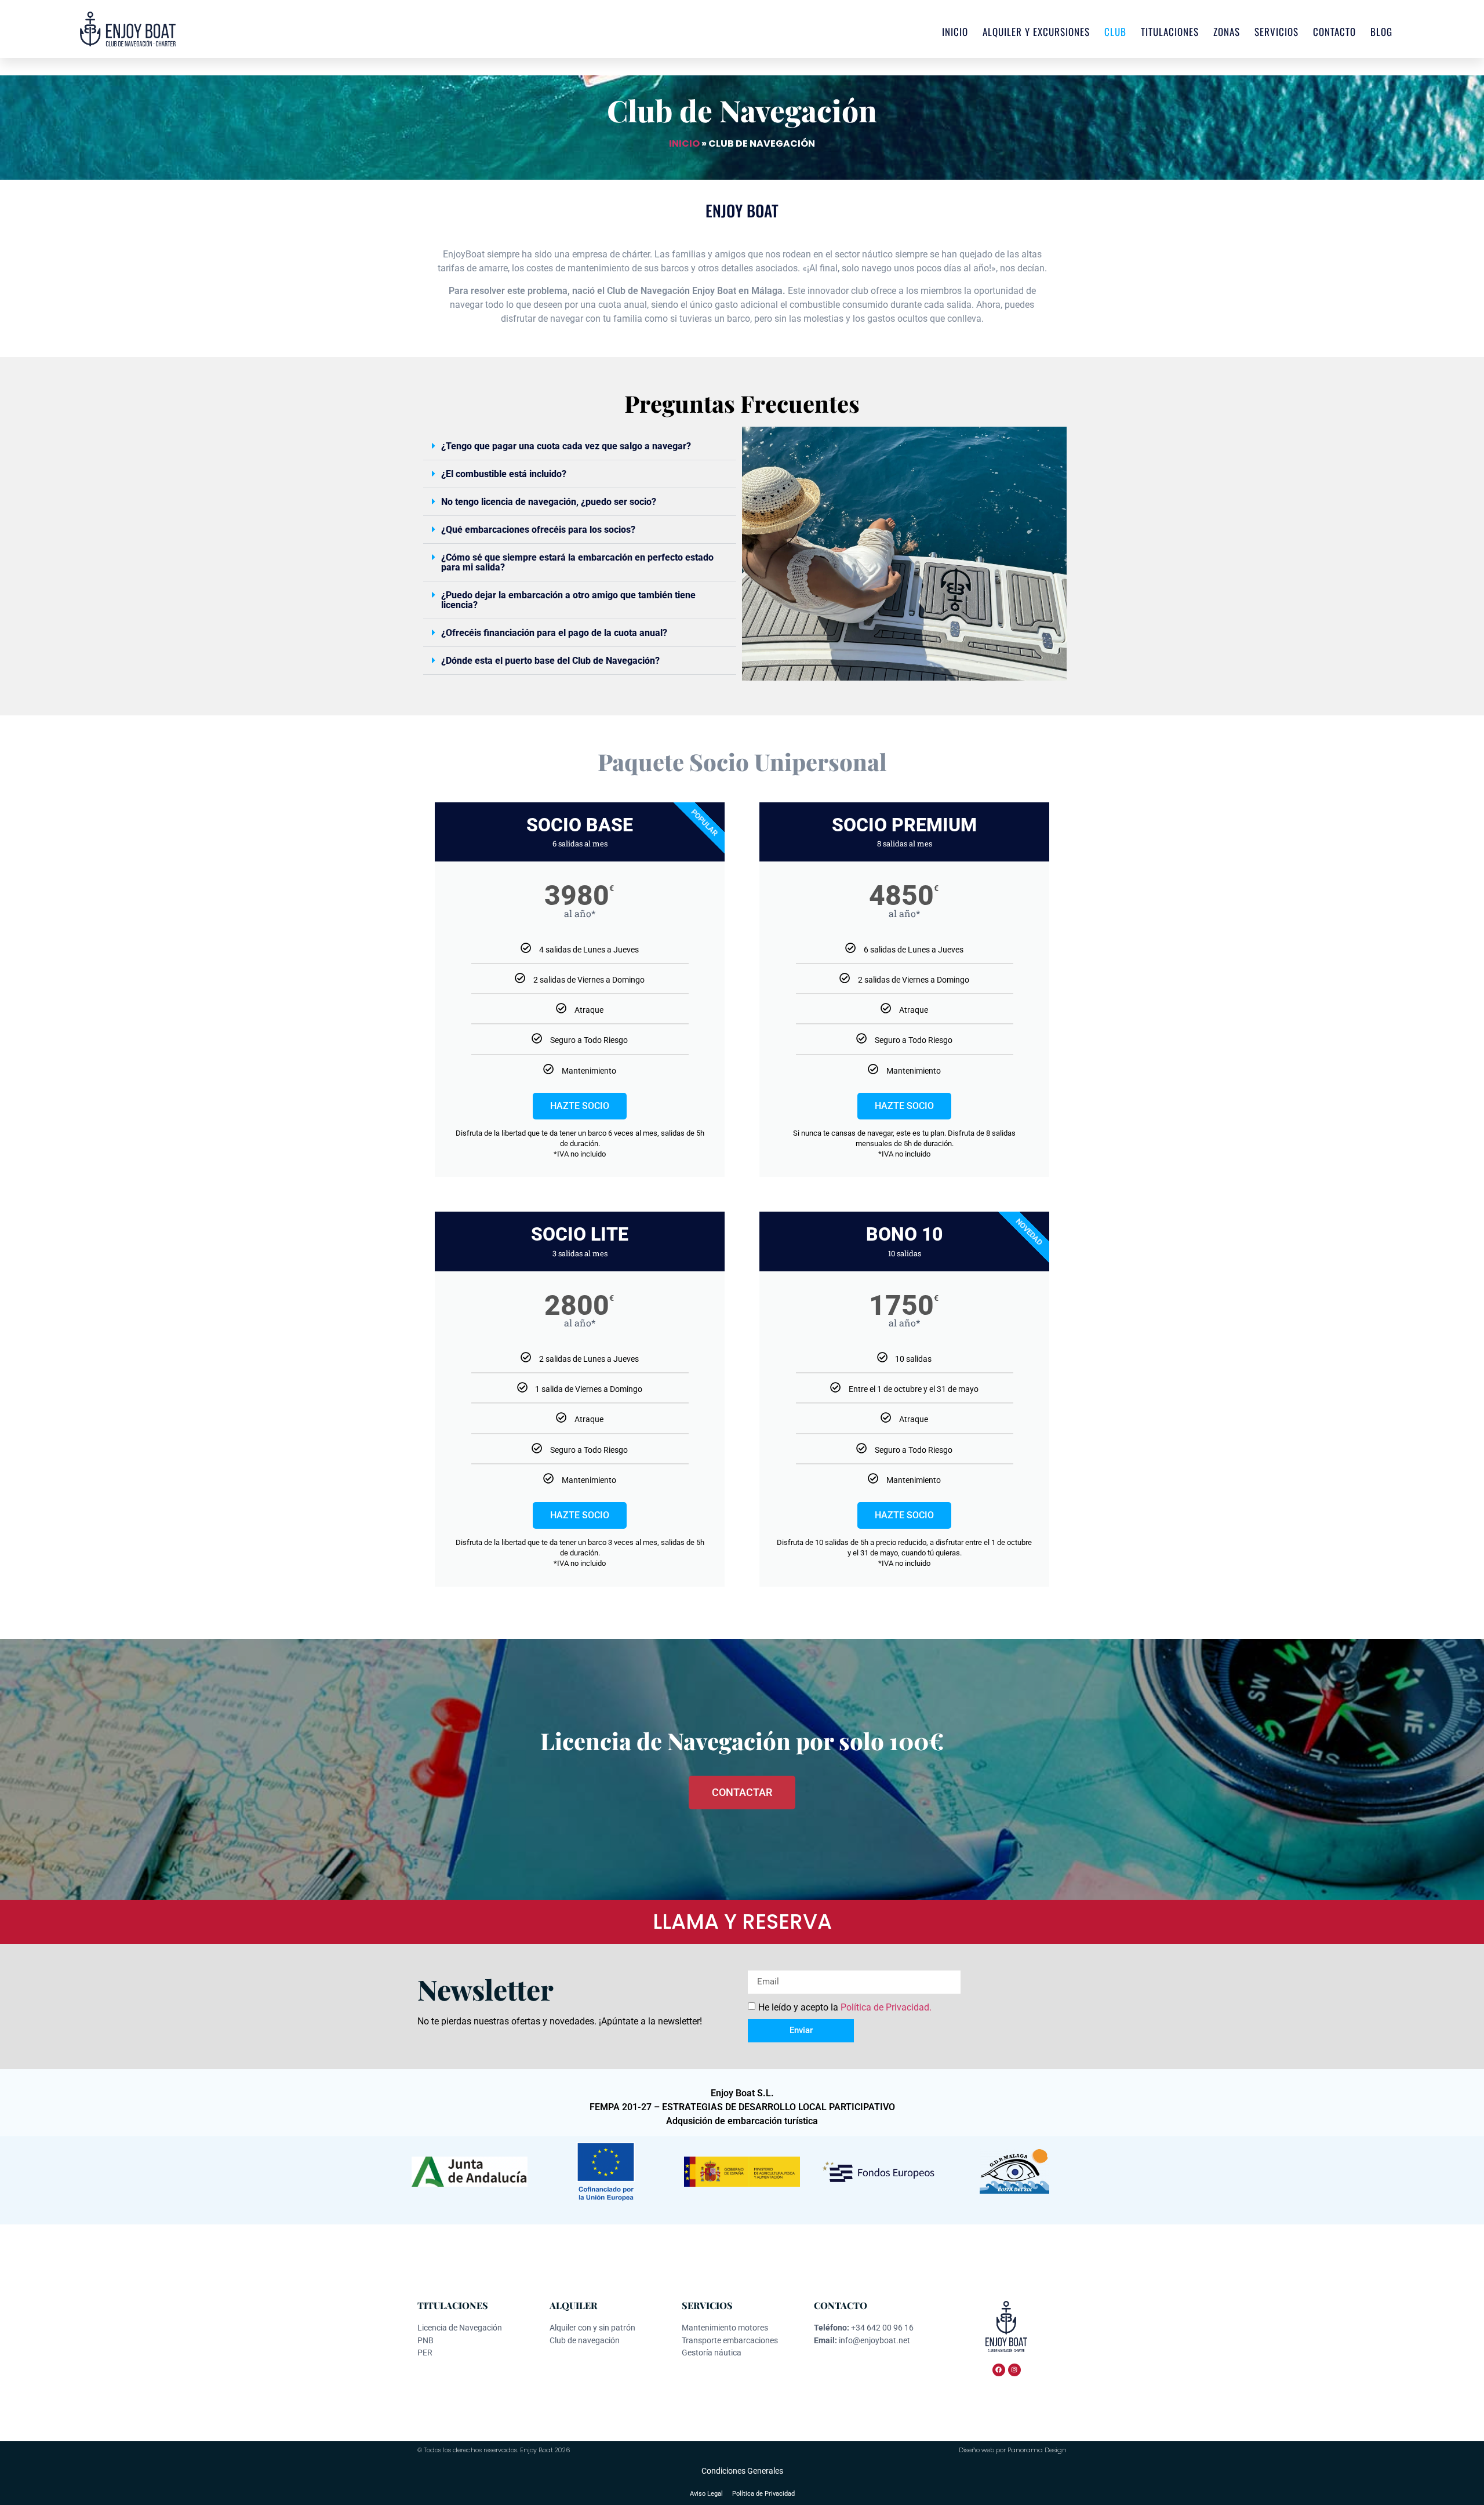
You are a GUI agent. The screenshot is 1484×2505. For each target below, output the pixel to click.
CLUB (1115, 32)
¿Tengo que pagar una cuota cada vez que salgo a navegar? (566, 446)
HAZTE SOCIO (580, 1106)
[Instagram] (1014, 2370)
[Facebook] (999, 2370)
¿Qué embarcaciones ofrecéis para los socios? (538, 530)
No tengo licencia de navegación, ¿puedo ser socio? (549, 502)
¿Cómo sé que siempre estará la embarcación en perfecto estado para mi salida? (577, 562)
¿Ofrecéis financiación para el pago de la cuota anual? (554, 633)
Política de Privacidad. (886, 2007)
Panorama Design (1037, 2450)
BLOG (1381, 32)
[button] (580, 446)
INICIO (955, 32)
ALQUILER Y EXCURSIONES (1036, 32)
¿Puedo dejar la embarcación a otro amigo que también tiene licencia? (568, 600)
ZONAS (1227, 32)
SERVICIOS (1276, 32)
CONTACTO (1334, 32)
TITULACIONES (1170, 32)
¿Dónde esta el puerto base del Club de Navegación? (550, 661)
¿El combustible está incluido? (504, 474)
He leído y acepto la (845, 2007)
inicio (684, 143)
